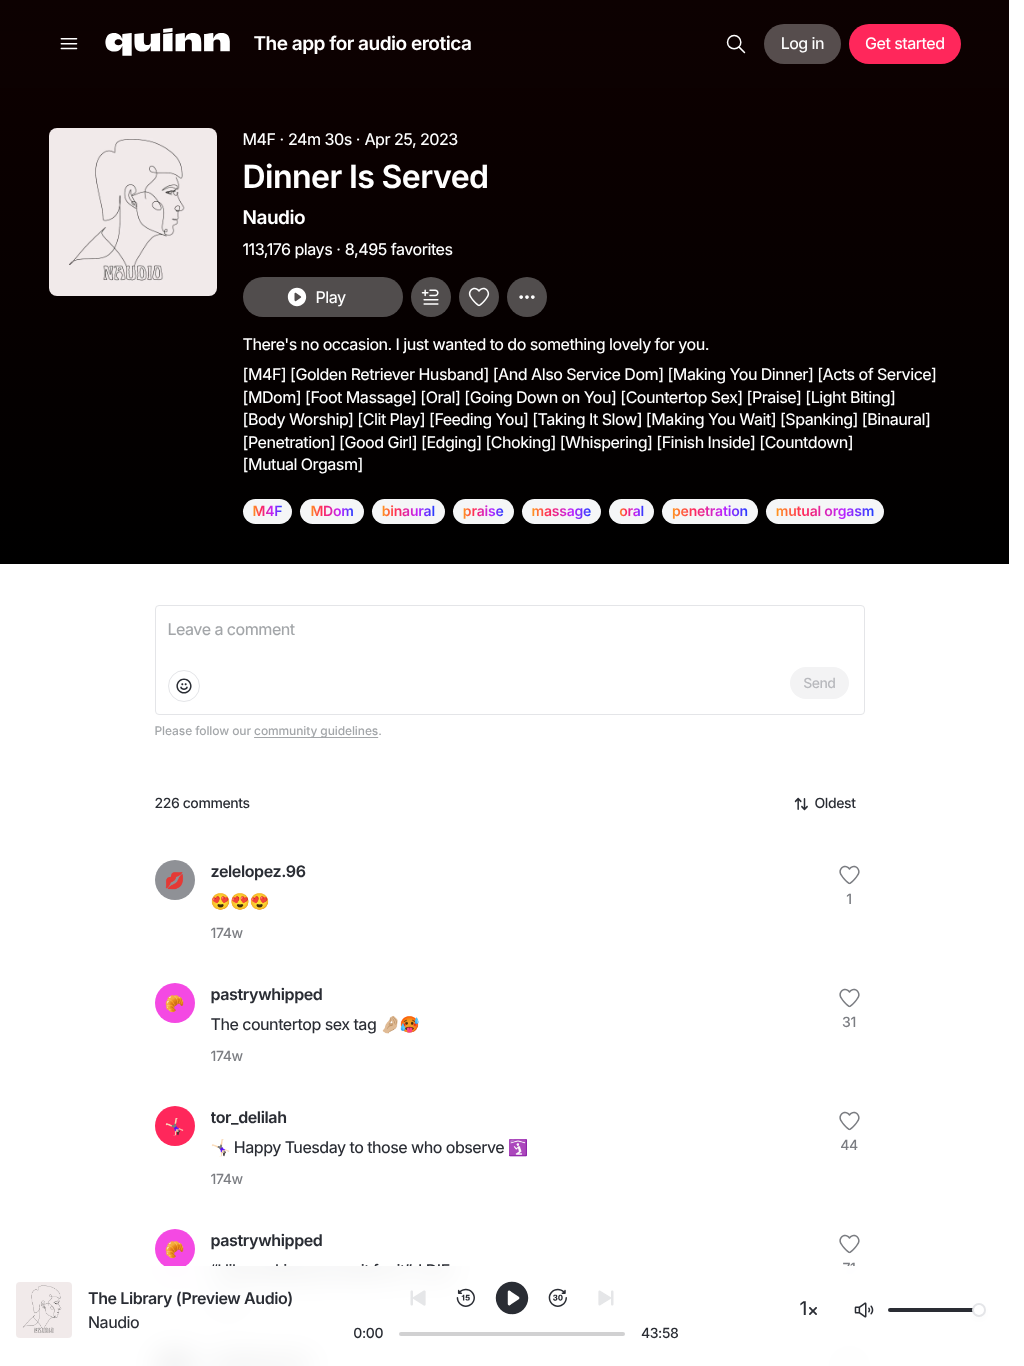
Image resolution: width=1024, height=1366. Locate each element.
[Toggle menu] (69, 44)
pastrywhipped (267, 994)
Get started (904, 43)
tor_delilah (249, 1117)
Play (330, 297)
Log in (802, 43)
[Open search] (736, 44)
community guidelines (316, 730)
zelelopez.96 (258, 871)
